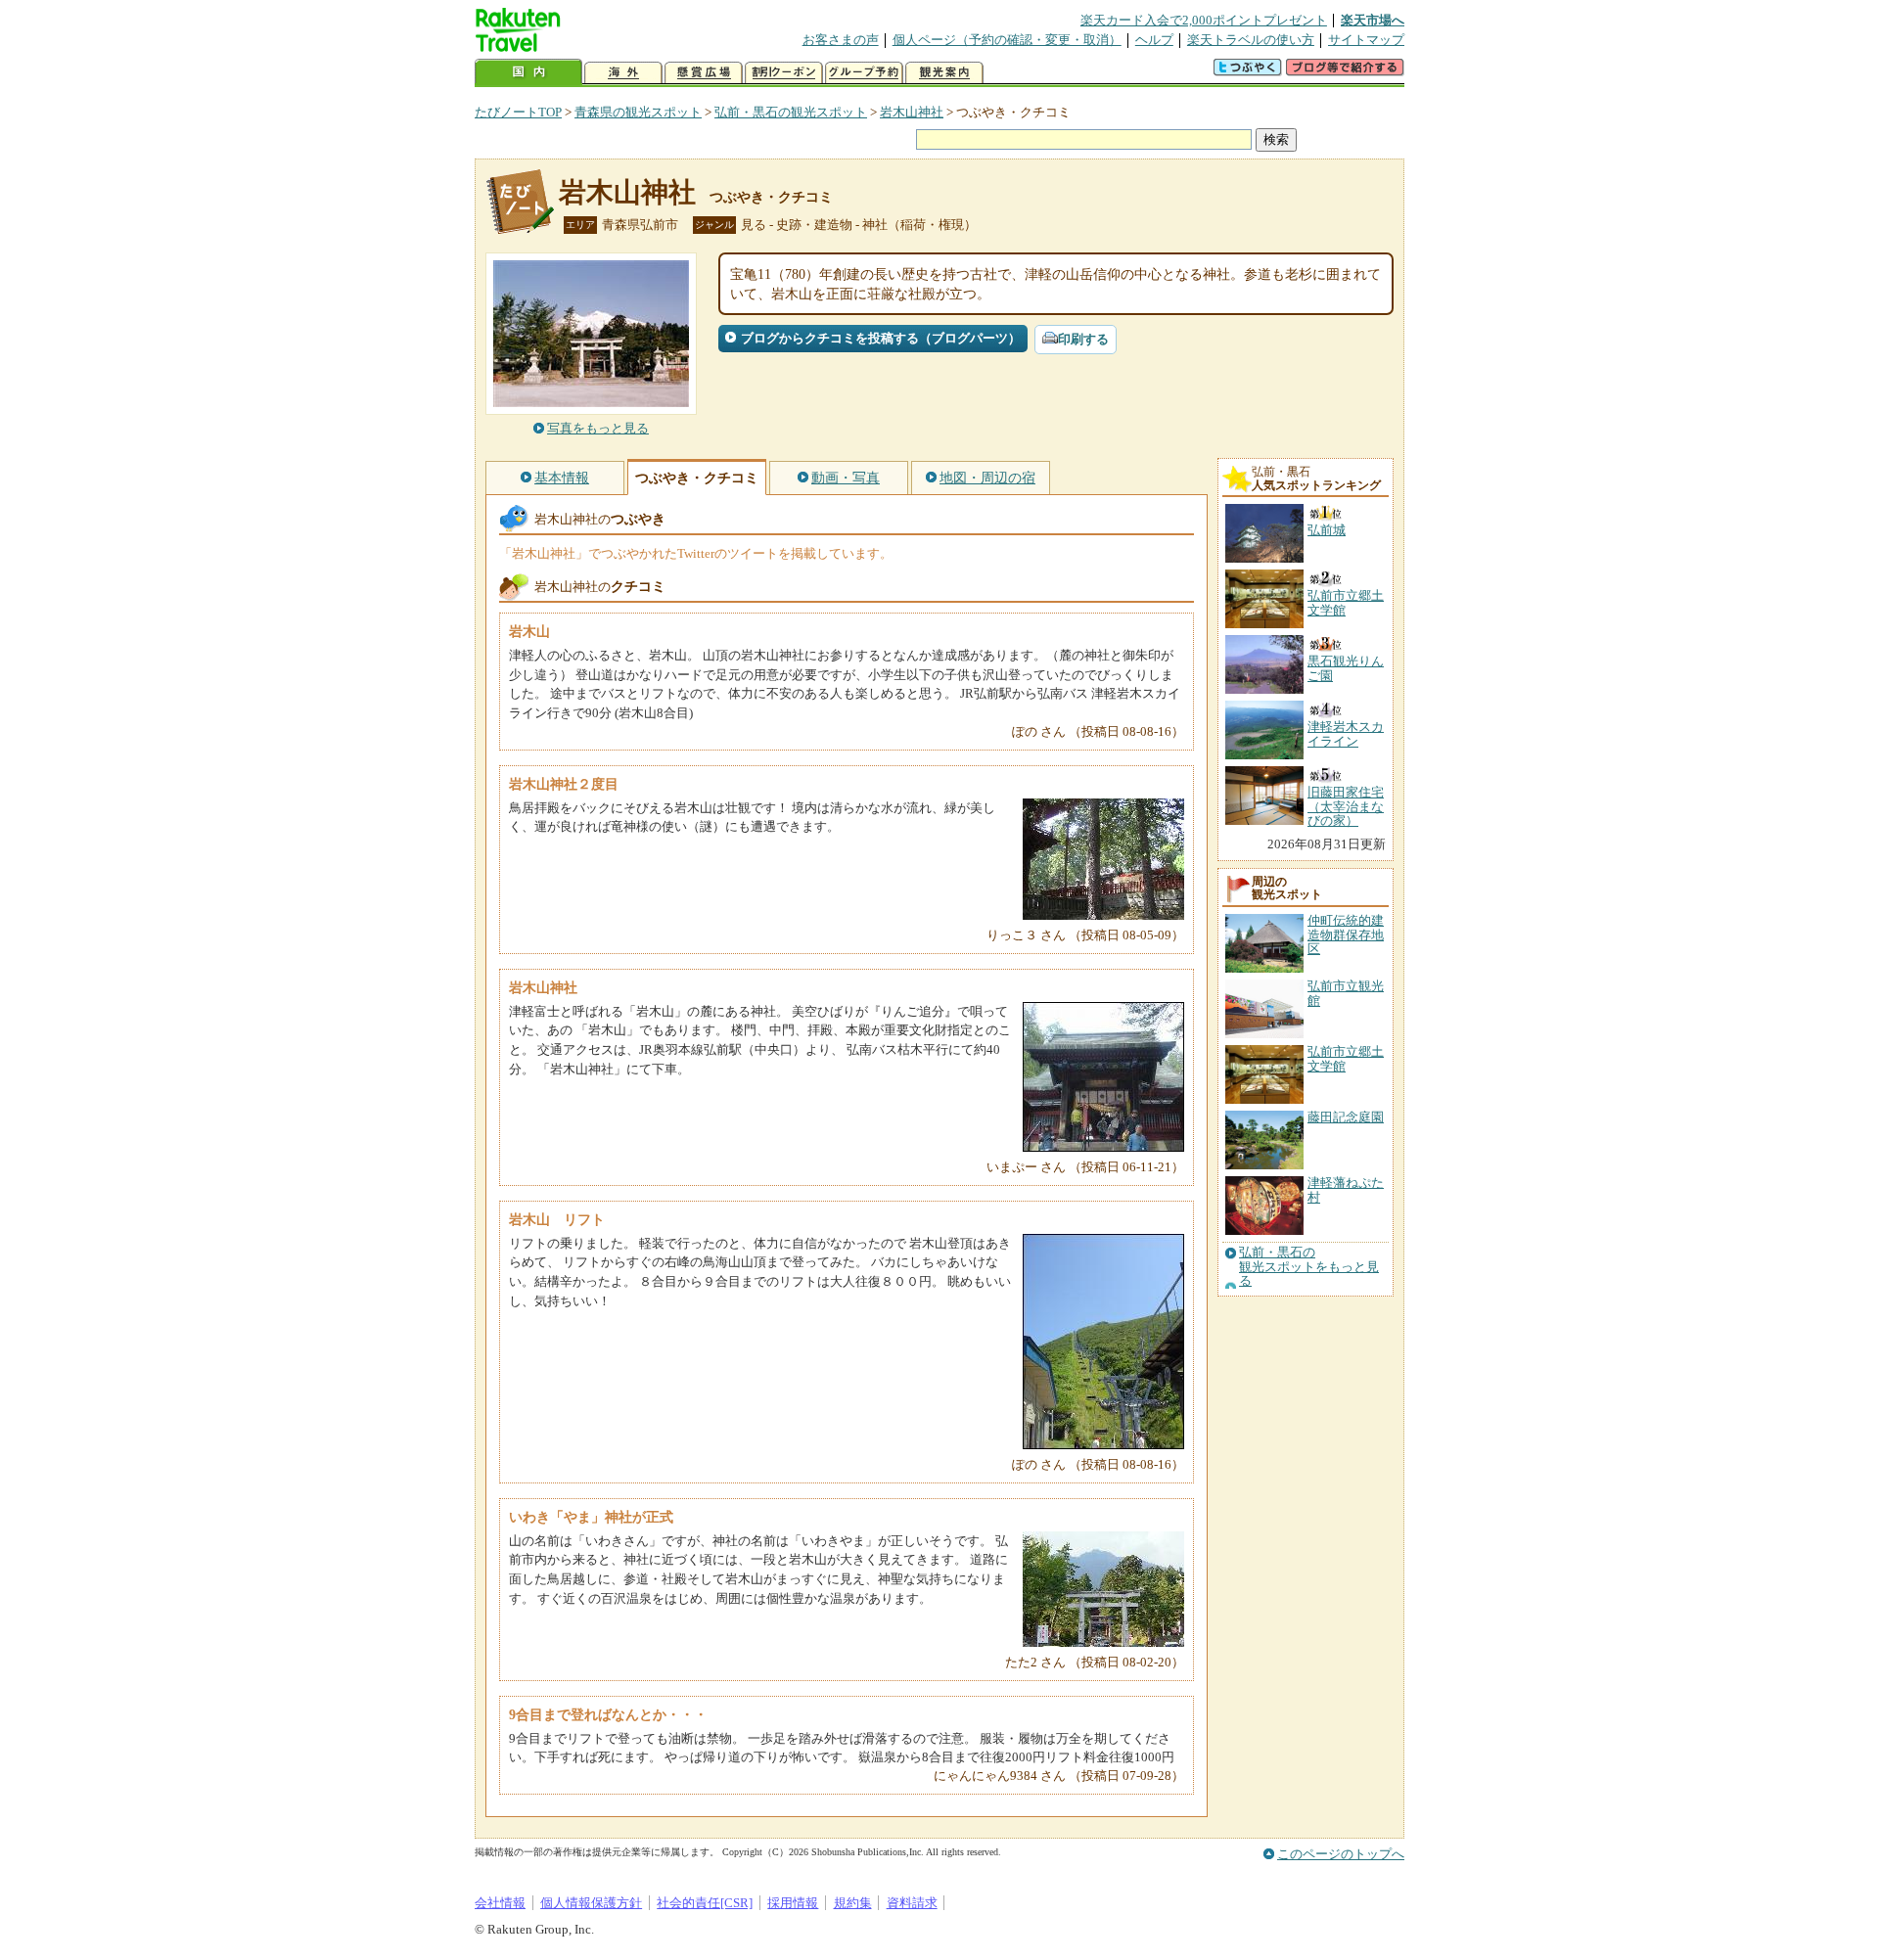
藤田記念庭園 (1346, 1117)
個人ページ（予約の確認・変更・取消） (1007, 40)
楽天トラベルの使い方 (1251, 40)
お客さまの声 (841, 40)
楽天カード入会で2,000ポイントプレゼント (1204, 20)
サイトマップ (1366, 40)
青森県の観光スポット (638, 112)
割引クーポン (784, 73)
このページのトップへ (1341, 1854)
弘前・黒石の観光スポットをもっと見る (1309, 1267)
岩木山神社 (912, 112)
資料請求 (912, 1903)
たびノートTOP (518, 112)
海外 (623, 73)
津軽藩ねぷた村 (1346, 1189)
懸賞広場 (704, 73)
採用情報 (793, 1903)
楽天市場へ (1373, 20)
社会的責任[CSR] (705, 1903)
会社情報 (500, 1903)
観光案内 (944, 73)
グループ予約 (864, 73)
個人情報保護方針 (591, 1903)
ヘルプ (1154, 40)
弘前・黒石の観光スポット (791, 112)
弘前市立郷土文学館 (1346, 1058)
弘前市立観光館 (1346, 993)
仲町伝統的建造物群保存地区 (1346, 934)
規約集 (853, 1903)
